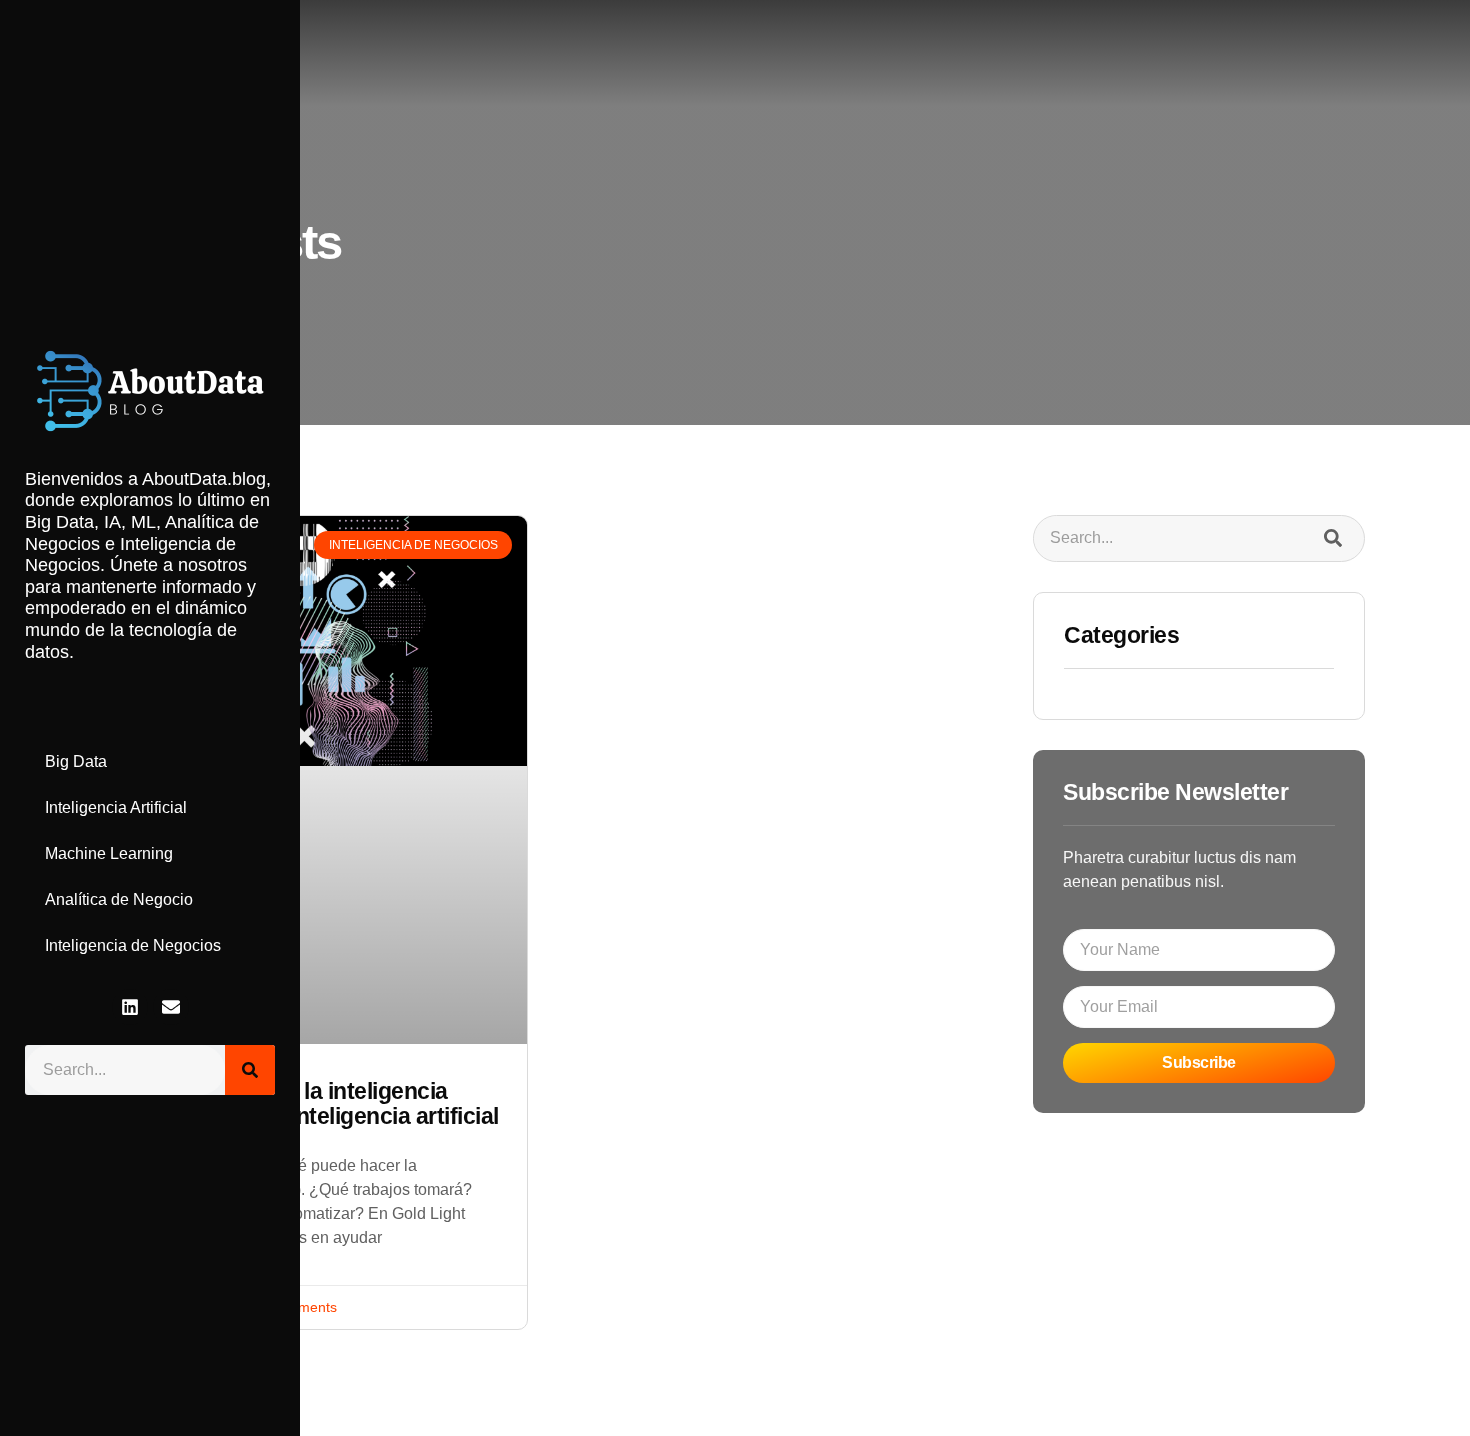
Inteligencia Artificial (116, 807)
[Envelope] (171, 1007)
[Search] (250, 1070)
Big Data (76, 761)
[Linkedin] (130, 1007)
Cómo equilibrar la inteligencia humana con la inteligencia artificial (315, 1103)
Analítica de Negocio (119, 899)
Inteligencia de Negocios (133, 945)
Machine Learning (109, 853)
